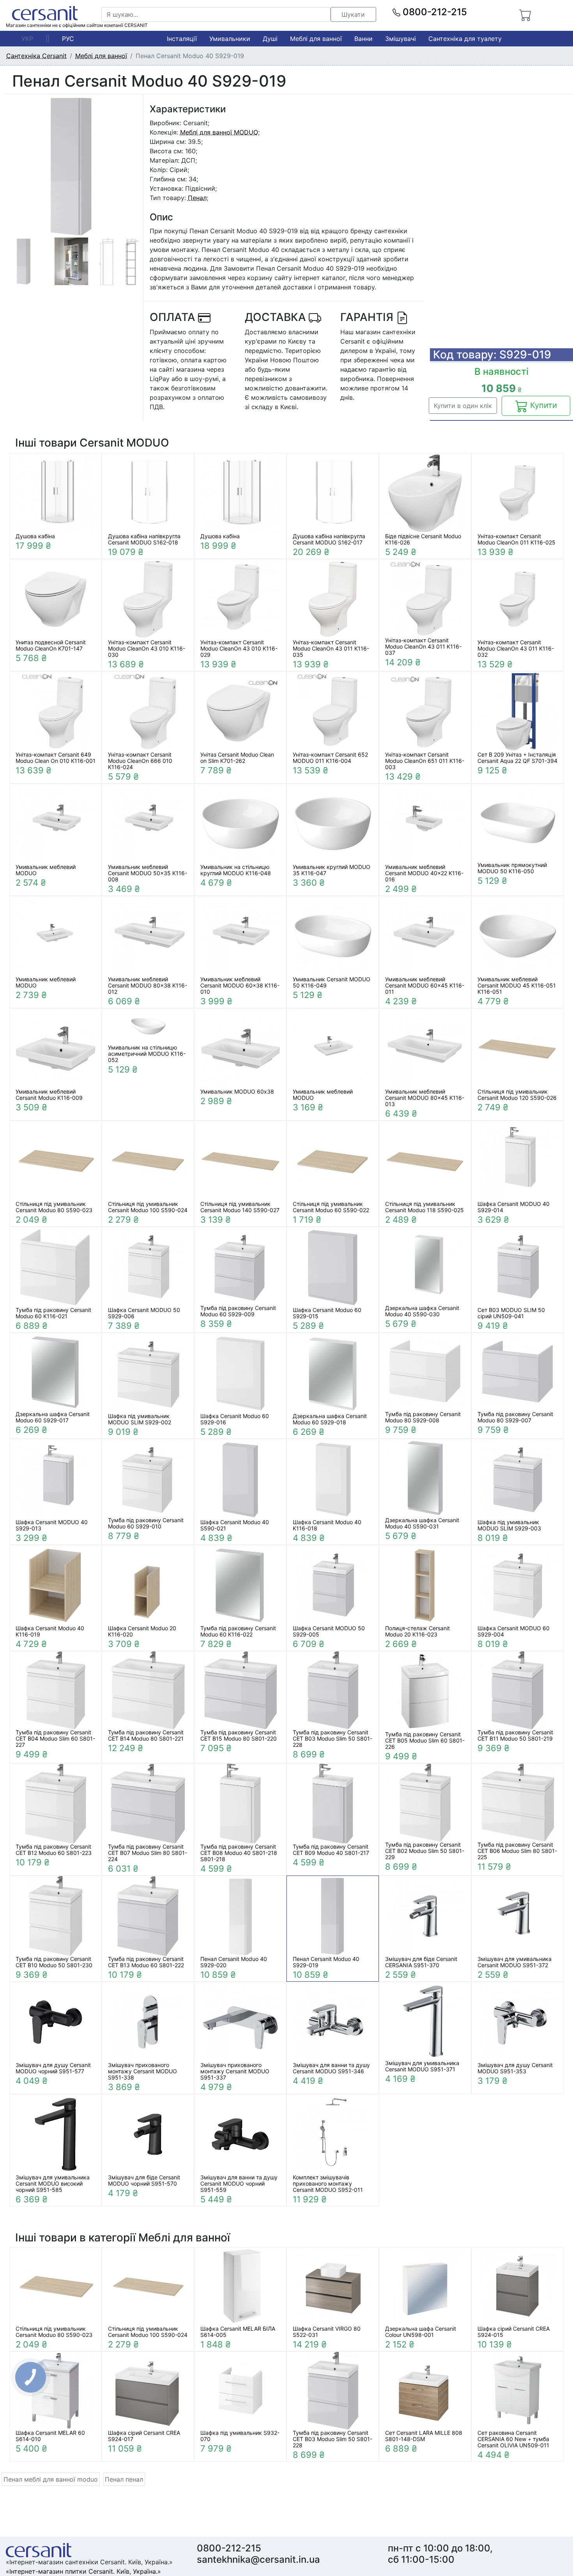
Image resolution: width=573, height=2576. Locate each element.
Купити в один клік (463, 406)
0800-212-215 (434, 12)
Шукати (353, 14)
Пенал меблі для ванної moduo (51, 2479)
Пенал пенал (124, 2479)
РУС (68, 39)
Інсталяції (182, 39)
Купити (542, 405)
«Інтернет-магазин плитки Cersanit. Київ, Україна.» (83, 2571)
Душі (270, 39)
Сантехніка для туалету (465, 39)
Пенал (197, 198)
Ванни (363, 39)
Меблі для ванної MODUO (219, 132)
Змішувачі (401, 39)
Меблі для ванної (316, 39)
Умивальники (230, 39)
